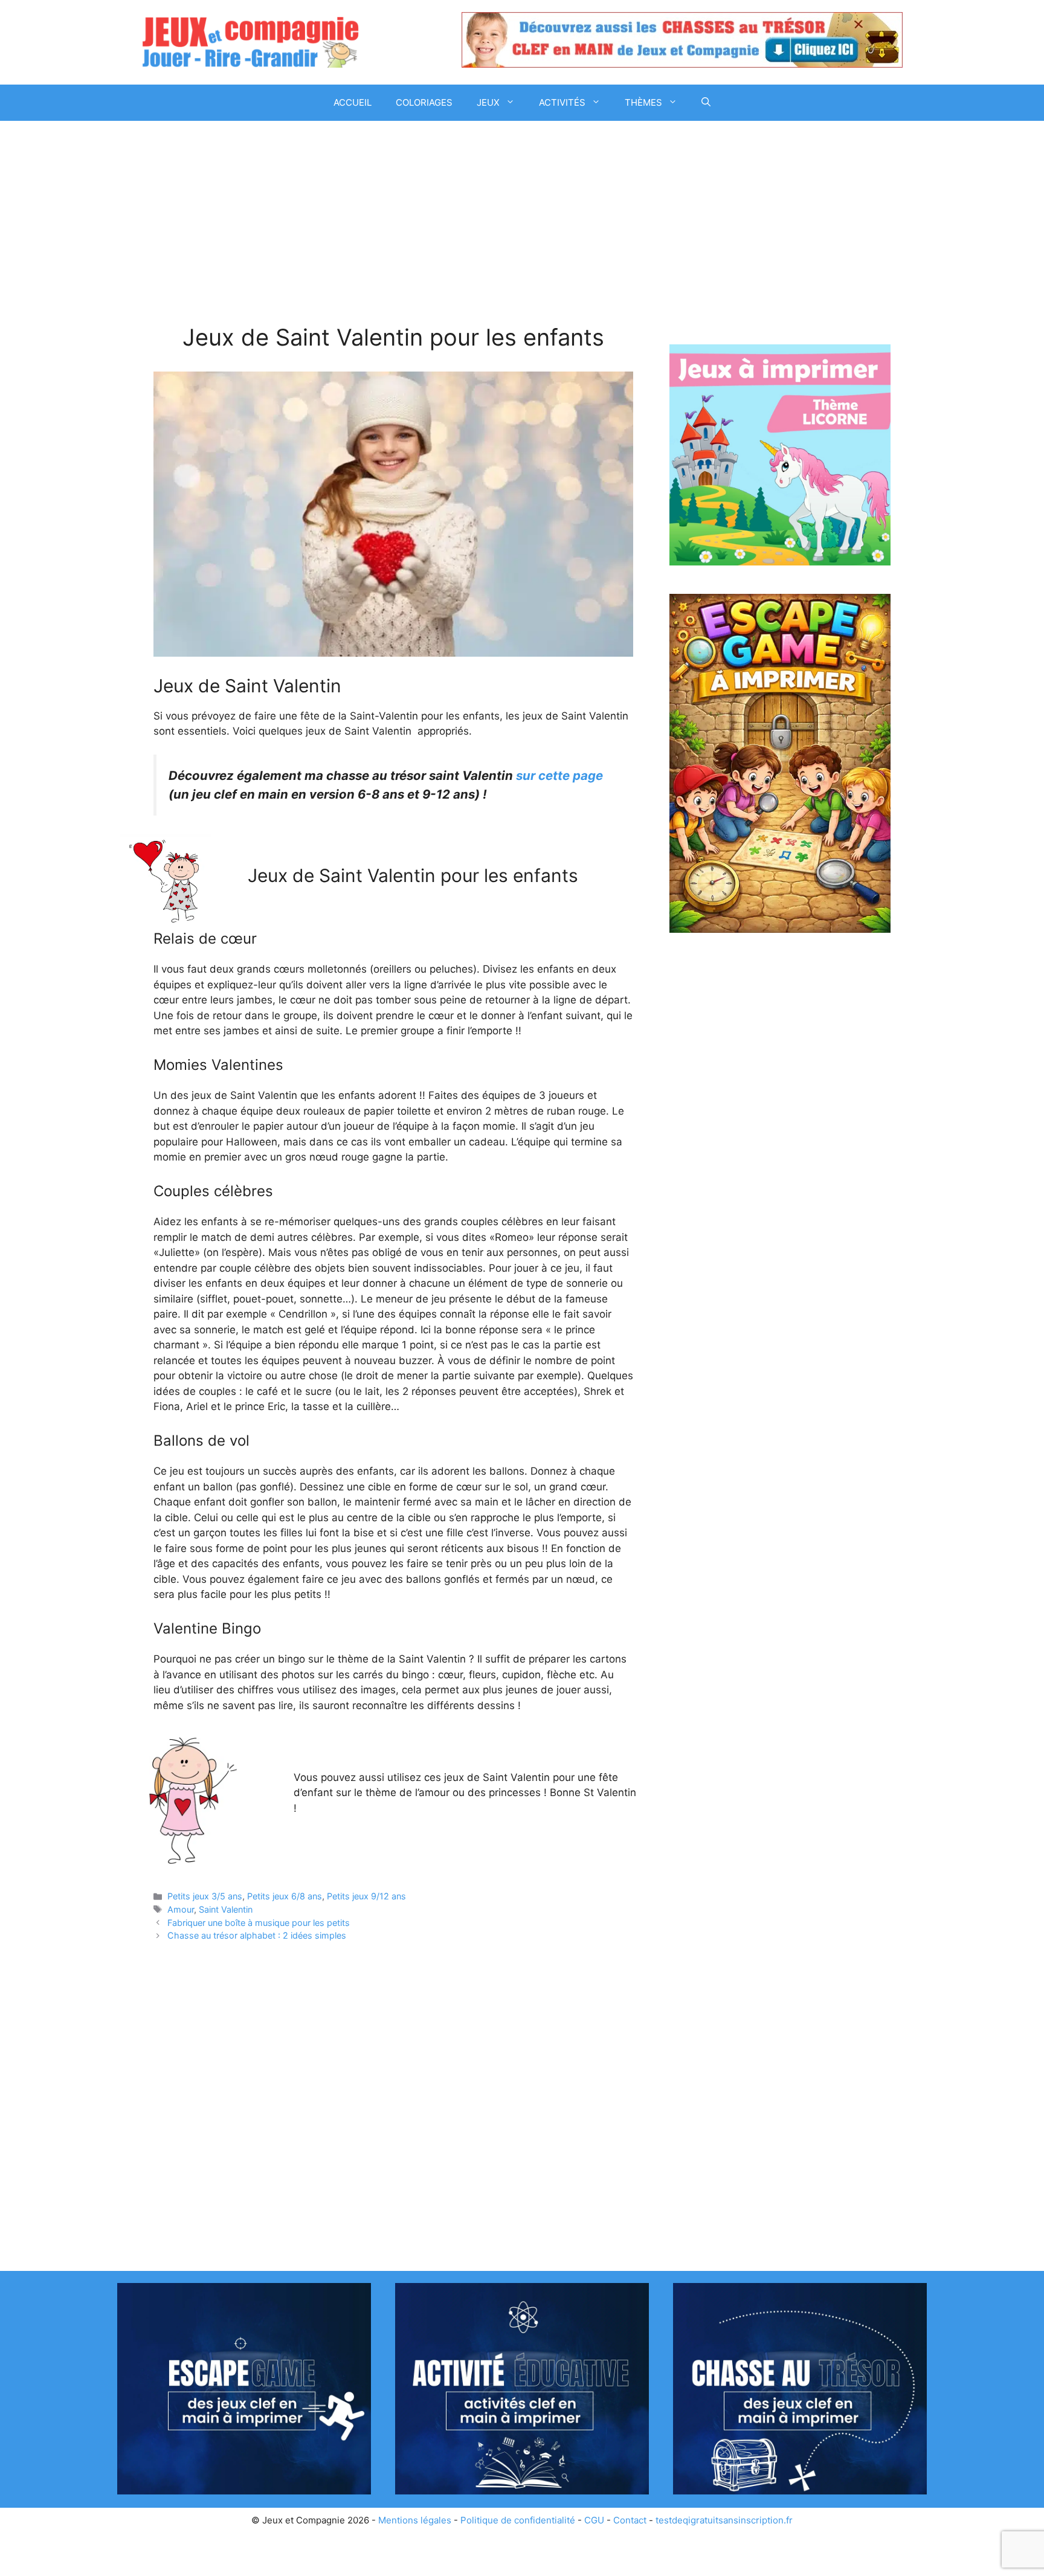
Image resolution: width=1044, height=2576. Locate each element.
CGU (594, 2520)
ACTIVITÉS (562, 102)
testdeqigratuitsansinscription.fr (724, 2520)
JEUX (488, 102)
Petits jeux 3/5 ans (205, 1896)
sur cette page (559, 775)
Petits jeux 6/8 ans (285, 1896)
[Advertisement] (393, 234)
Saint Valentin (226, 1909)
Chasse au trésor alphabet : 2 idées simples (257, 1935)
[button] (706, 103)
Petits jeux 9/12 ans (366, 1896)
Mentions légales (415, 2520)
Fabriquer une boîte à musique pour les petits (259, 1923)
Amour (181, 1909)
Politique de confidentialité (518, 2520)
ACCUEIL (353, 102)
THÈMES (643, 102)
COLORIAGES (424, 102)
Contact (630, 2520)
